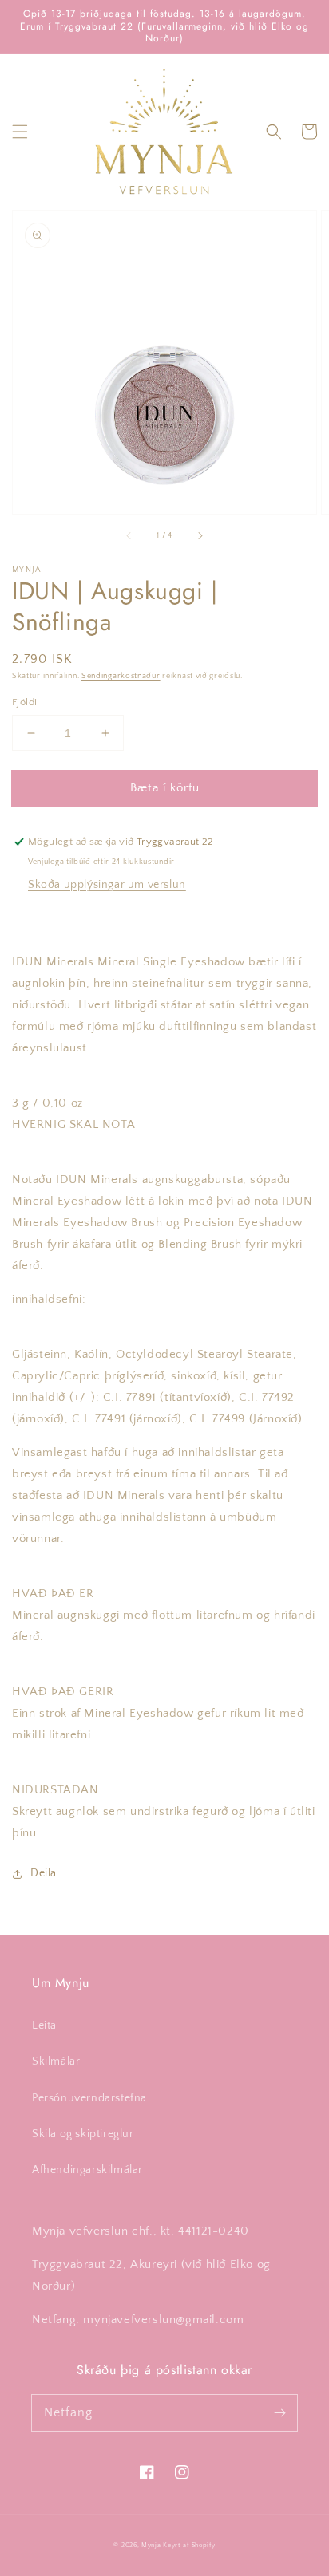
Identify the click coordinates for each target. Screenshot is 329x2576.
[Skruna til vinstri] (129, 536)
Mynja (151, 2545)
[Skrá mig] (279, 2412)
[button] (20, 132)
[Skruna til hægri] (200, 536)
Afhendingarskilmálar (87, 2170)
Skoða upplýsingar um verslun (107, 885)
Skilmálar (56, 2061)
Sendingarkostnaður (121, 676)
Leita (44, 2026)
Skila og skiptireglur (83, 2134)
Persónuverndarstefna (89, 2098)
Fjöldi (24, 702)
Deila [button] (44, 1873)
